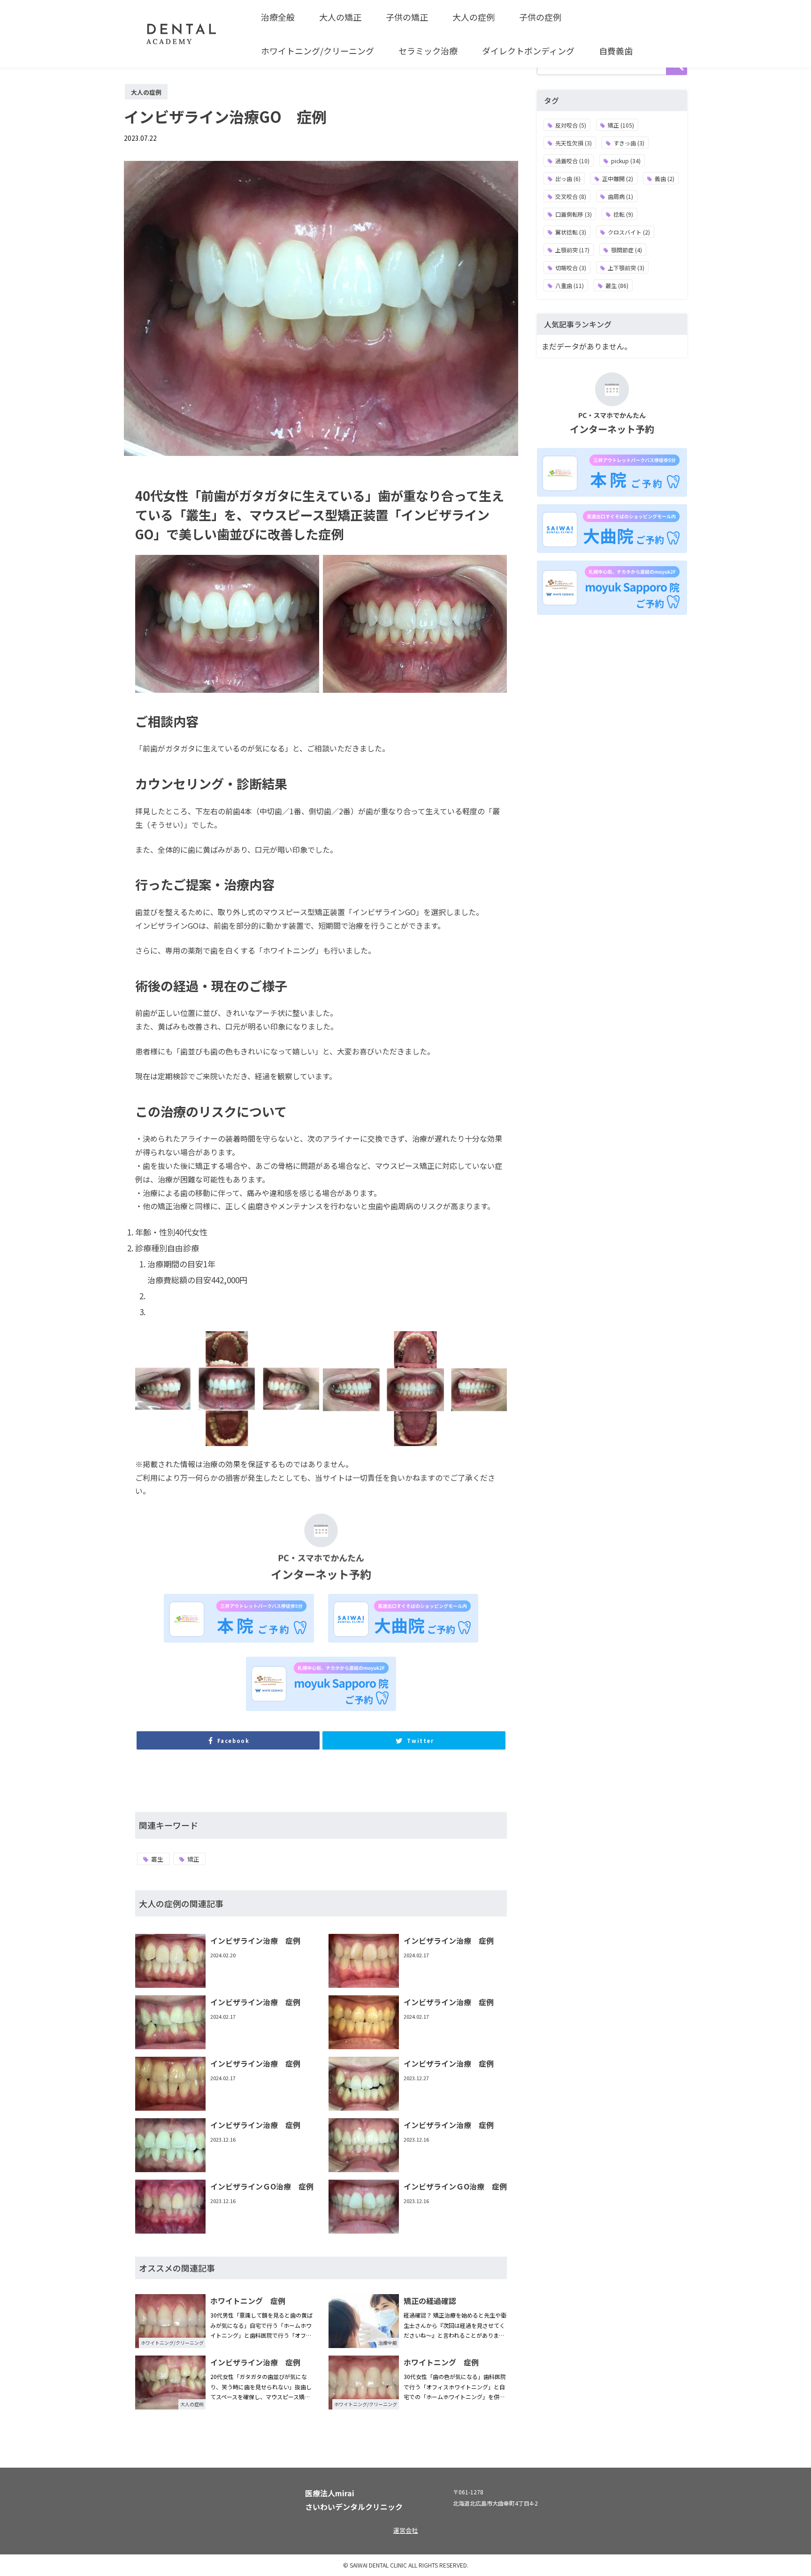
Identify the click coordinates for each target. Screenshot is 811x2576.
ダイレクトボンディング (528, 51)
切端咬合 (571, 268)
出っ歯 (568, 178)
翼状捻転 (571, 232)
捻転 (623, 214)
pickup (626, 161)
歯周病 (620, 196)
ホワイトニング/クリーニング (318, 51)
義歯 (665, 178)
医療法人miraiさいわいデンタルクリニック (354, 2500)
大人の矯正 (340, 17)
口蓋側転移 (574, 214)
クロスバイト (629, 232)
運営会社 (405, 2530)
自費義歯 (616, 51)
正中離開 (618, 178)
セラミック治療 (428, 51)
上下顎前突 (626, 268)
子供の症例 (540, 17)
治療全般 (278, 17)
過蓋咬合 (572, 161)
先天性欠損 (574, 143)
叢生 (157, 1859)
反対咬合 (571, 125)
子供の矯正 (407, 17)
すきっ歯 (629, 143)
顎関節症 (627, 250)
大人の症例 (474, 17)
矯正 (193, 1859)
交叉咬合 (571, 196)
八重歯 (570, 285)
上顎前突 (572, 250)
